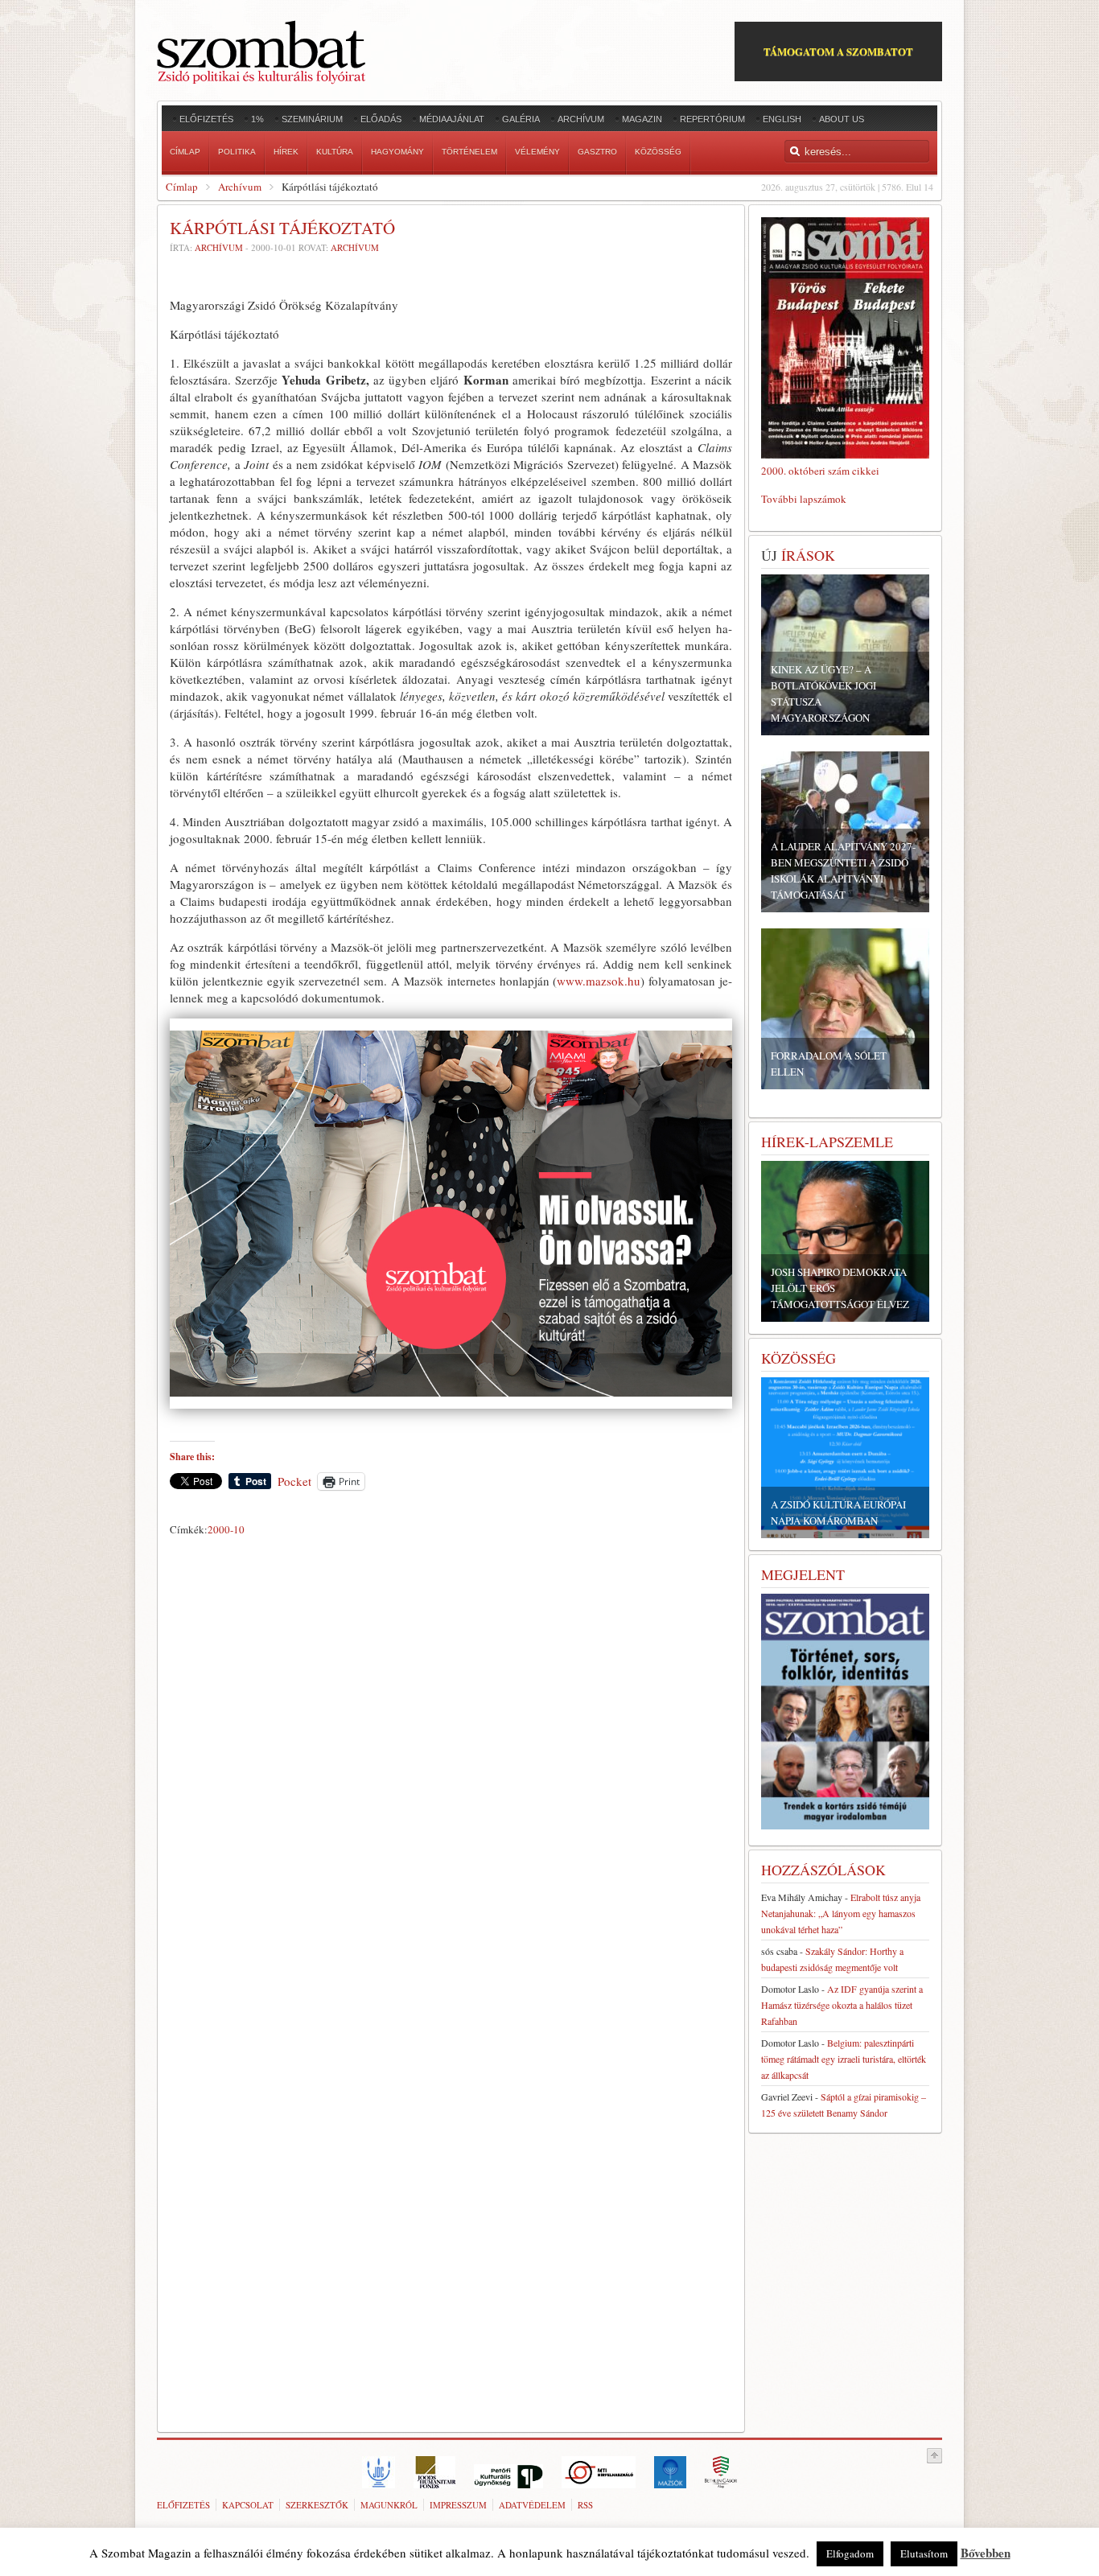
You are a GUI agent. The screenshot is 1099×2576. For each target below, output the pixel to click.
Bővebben (986, 2553)
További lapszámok (804, 499)
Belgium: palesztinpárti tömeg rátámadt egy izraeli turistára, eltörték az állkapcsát (844, 2059)
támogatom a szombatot (838, 51)
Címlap (182, 187)
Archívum (240, 187)
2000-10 (226, 1529)
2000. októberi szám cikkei (820, 471)
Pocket (294, 1481)
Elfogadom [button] (850, 2553)
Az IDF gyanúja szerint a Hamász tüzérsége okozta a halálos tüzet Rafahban (842, 2005)
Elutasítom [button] (924, 2553)
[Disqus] (451, 1767)
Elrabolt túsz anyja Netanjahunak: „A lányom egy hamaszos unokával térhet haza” (841, 1913)
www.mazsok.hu (599, 981)
